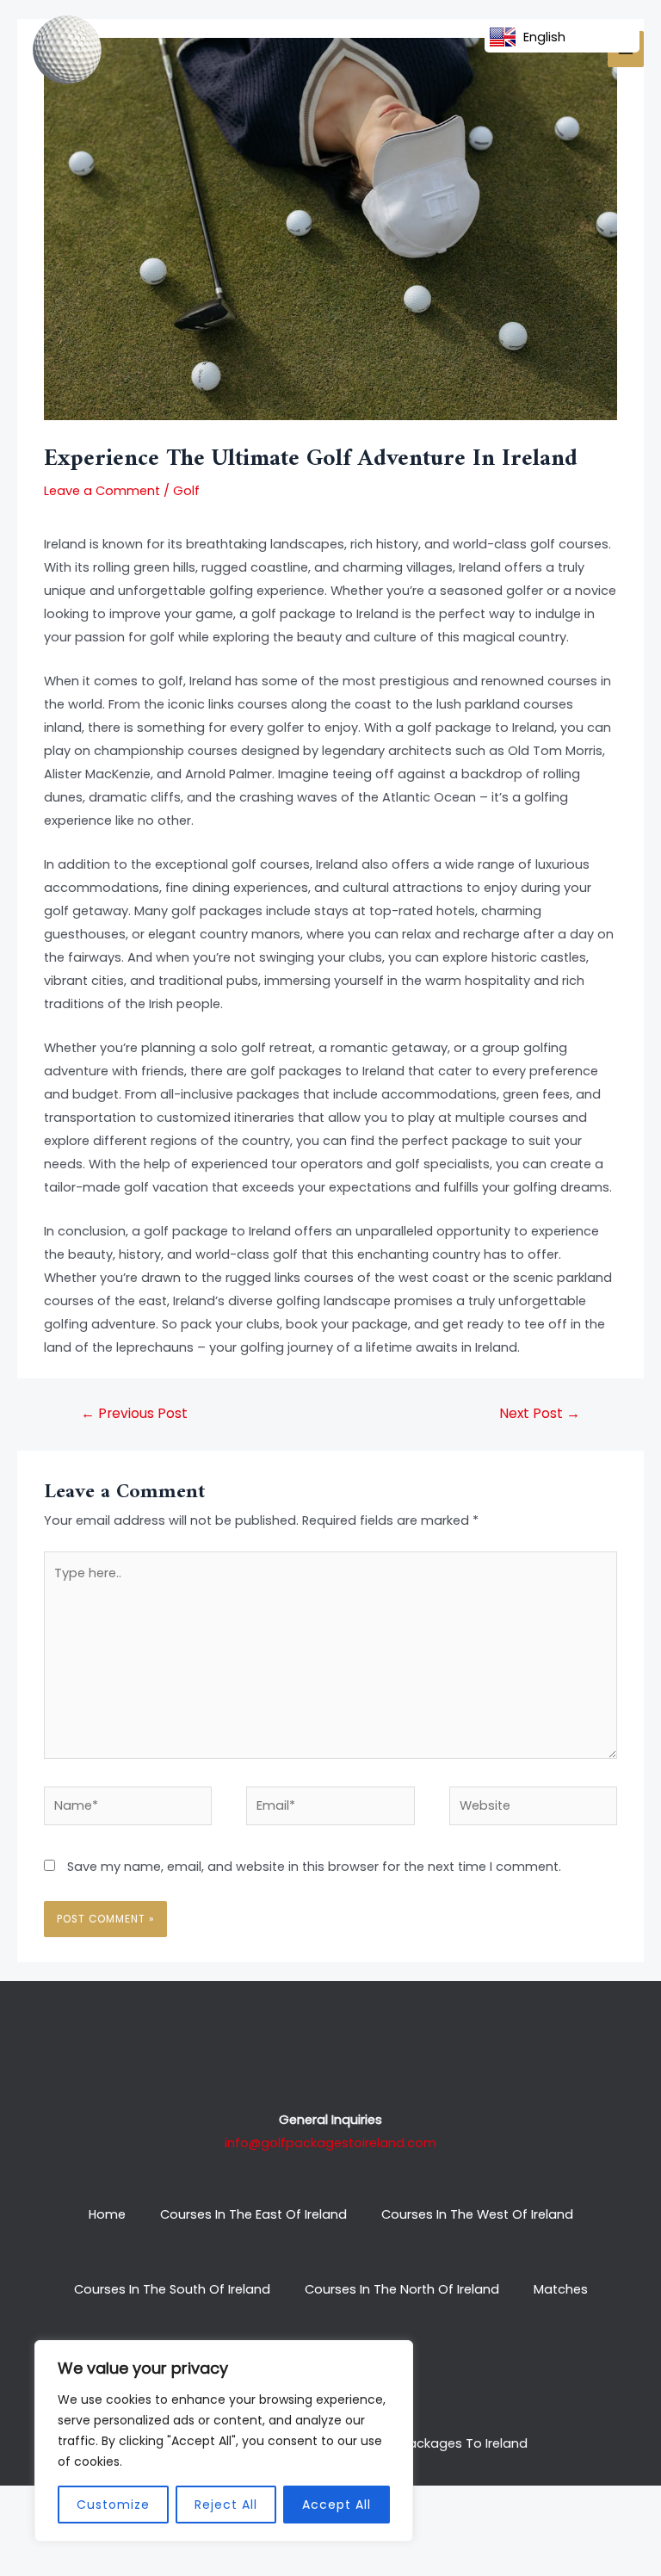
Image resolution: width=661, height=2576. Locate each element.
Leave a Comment (102, 491)
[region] (224, 2441)
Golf (186, 491)
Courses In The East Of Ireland (253, 2214)
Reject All (226, 2505)
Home (107, 2214)
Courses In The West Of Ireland (477, 2214)
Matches (561, 2289)
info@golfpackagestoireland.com (330, 2143)
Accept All (337, 2505)
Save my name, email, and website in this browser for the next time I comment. (314, 1867)
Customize (113, 2505)
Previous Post (134, 1413)
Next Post (540, 1413)
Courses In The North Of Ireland (402, 2289)
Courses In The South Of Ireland (172, 2289)
